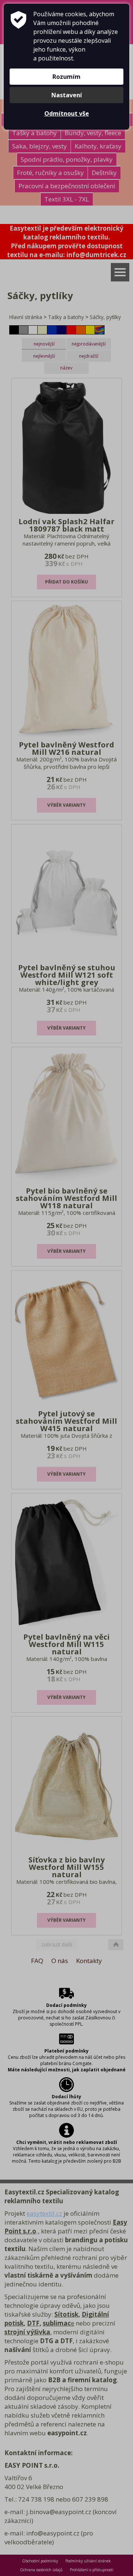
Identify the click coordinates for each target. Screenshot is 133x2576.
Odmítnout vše (67, 113)
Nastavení (67, 95)
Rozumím (66, 77)
